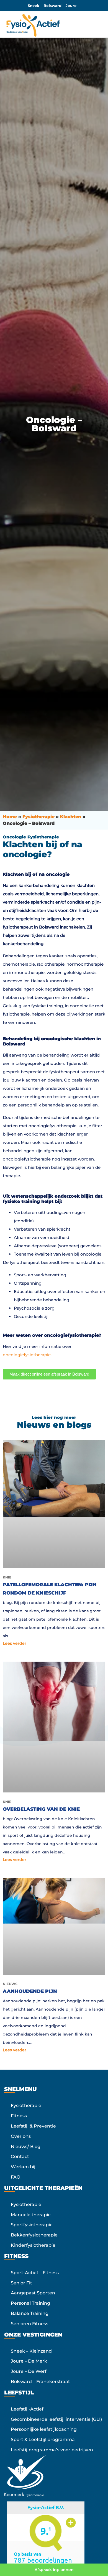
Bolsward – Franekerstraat (40, 2382)
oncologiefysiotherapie (27, 1355)
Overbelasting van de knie (41, 1809)
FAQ (16, 2177)
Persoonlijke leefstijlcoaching (44, 2429)
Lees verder (15, 1643)
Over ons (21, 2136)
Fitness (19, 2116)
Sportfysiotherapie (32, 2225)
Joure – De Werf (29, 2371)
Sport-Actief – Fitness (35, 2273)
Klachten (71, 817)
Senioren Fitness (29, 2324)
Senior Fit (21, 2283)
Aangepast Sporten (33, 2293)
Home (10, 817)
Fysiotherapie (38, 817)
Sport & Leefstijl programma (43, 2439)
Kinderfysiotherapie (33, 2245)
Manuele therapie (31, 2215)
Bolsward (52, 6)
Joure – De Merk (29, 2361)
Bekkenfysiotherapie (34, 2235)
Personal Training (30, 2303)
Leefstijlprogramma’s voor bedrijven (52, 2450)
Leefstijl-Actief (27, 2409)
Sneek (34, 6)
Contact (20, 2157)
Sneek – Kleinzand (31, 2351)
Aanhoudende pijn (30, 1991)
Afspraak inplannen (54, 2570)
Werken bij (23, 2167)
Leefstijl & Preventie (33, 2126)
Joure (71, 6)
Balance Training (30, 2313)
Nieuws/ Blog (26, 2147)
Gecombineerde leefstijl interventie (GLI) (56, 2419)
